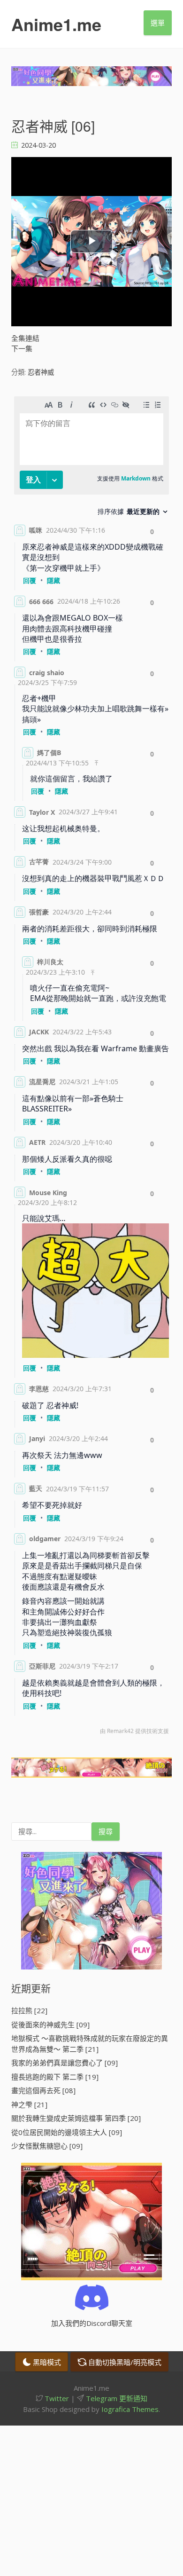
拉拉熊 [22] (29, 2010)
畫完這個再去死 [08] (43, 2090)
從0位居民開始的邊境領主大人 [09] (67, 2132)
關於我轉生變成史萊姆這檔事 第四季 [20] (76, 2118)
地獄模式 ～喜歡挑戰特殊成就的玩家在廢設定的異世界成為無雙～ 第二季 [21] (90, 2044)
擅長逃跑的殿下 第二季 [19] (55, 2077)
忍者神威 (41, 372)
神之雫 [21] (29, 2104)
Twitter (56, 2398)
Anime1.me (56, 24)
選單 (158, 23)
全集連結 (25, 338)
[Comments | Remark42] (91, 1068)
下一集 (22, 348)
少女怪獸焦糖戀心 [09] (47, 2146)
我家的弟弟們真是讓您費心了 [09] (65, 2063)
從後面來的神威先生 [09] (50, 2025)
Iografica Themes (130, 2409)
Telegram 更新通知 (116, 2398)
